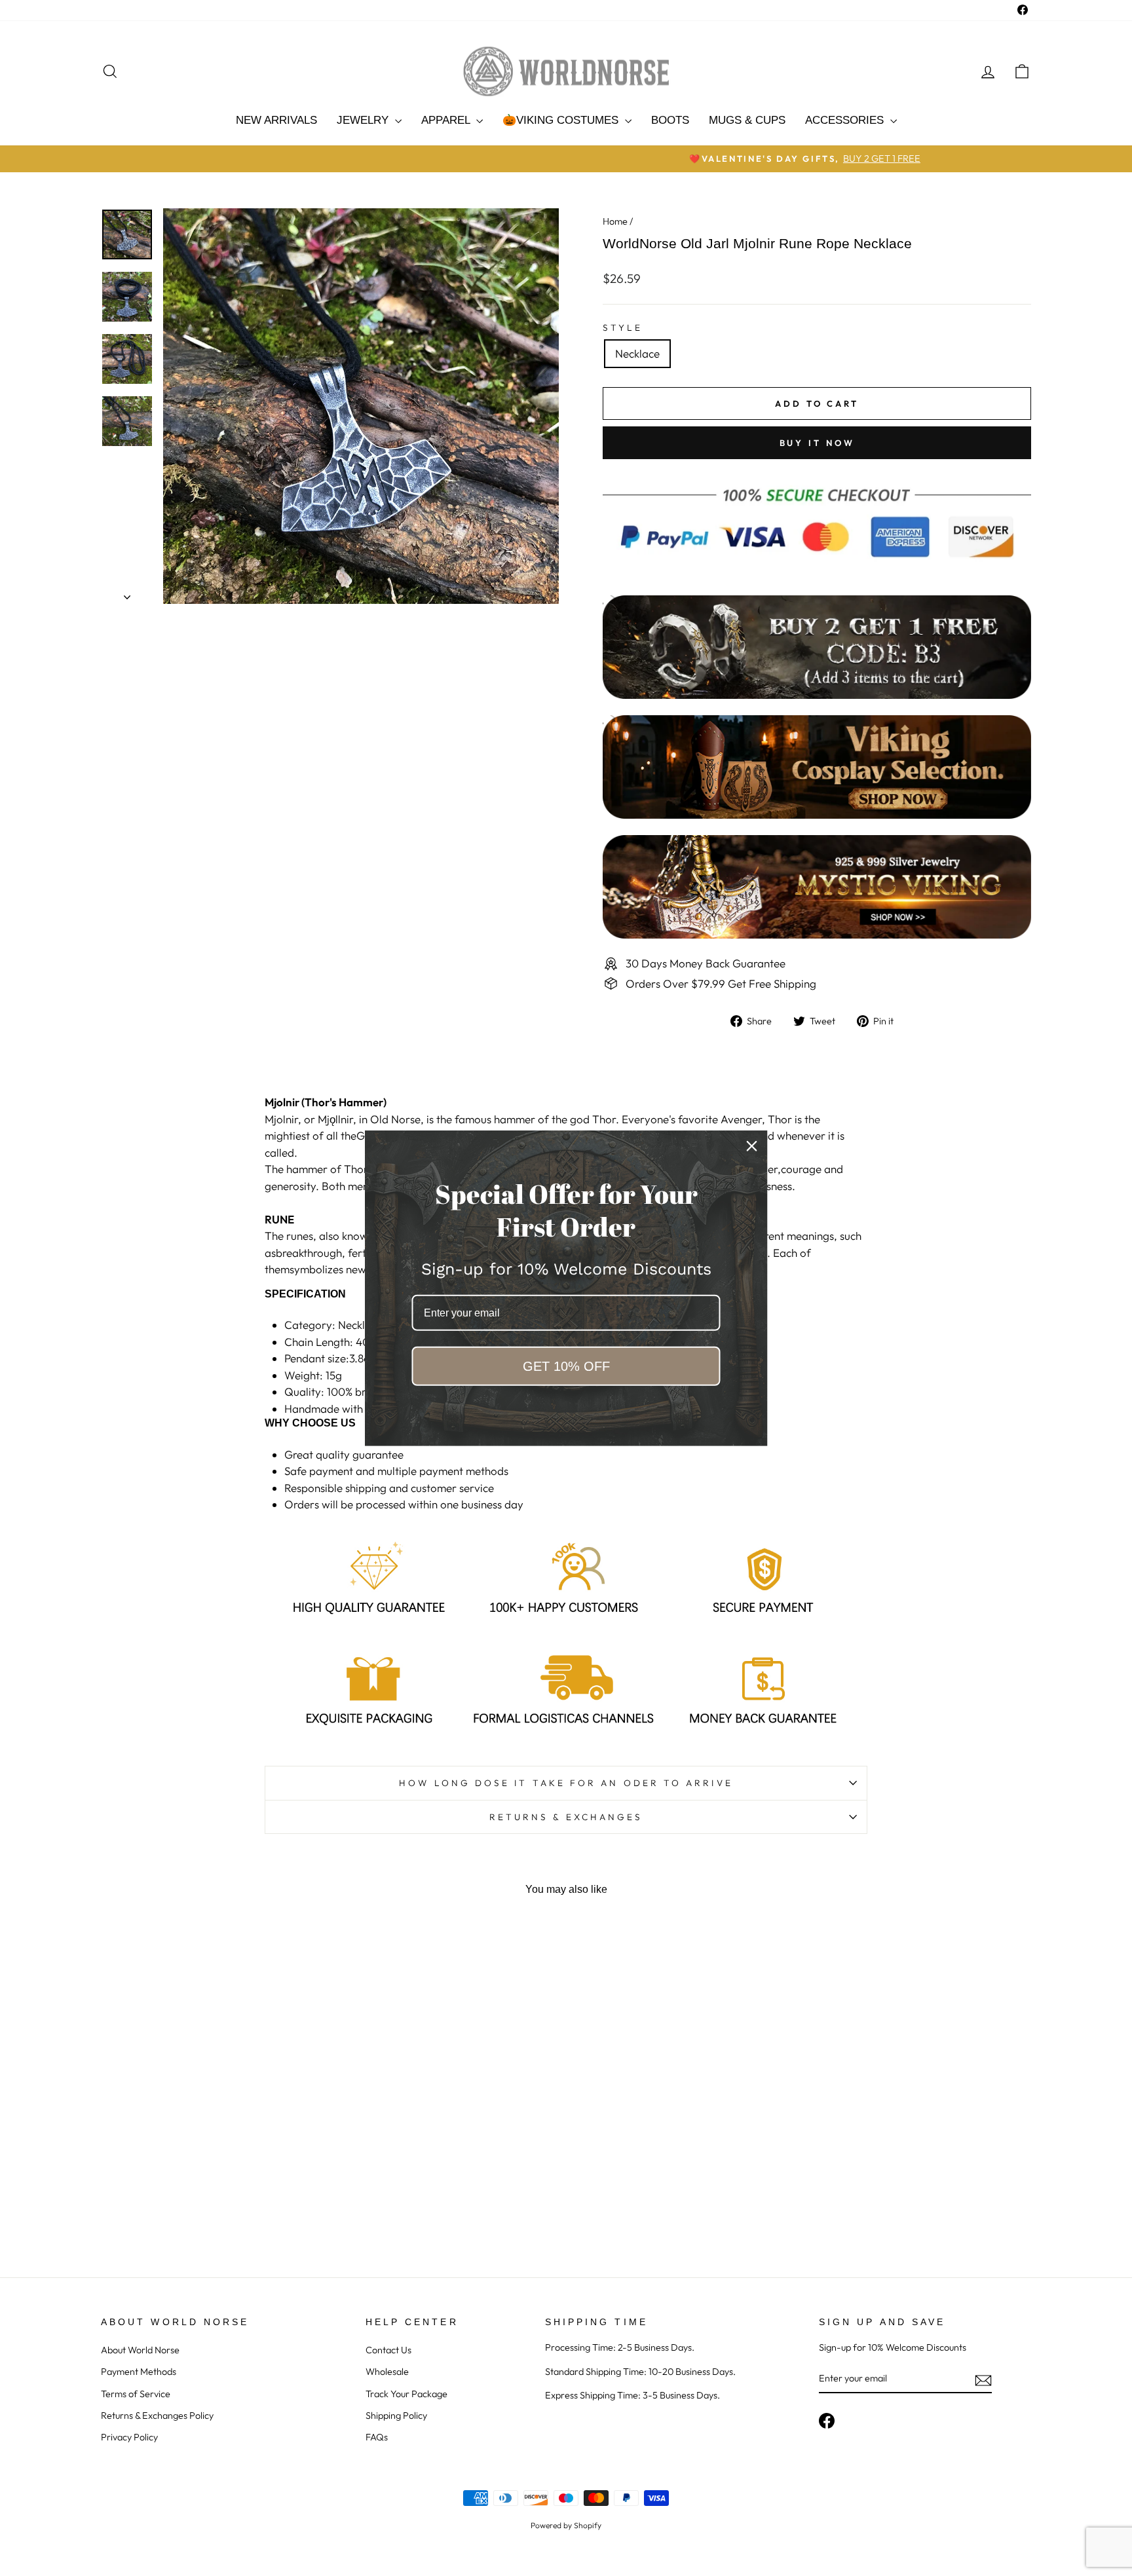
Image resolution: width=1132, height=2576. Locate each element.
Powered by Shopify (566, 2525)
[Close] (752, 1146)
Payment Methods (139, 2372)
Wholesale (387, 2372)
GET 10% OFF (566, 1366)
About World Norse (140, 2350)
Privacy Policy (129, 2437)
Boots (670, 120)
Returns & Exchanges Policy (157, 2416)
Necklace (637, 353)
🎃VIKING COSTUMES (562, 120)
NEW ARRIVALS (276, 120)
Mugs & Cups (747, 120)
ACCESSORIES (846, 120)
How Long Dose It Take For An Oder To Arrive (566, 1783)
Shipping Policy (396, 2416)
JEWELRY (364, 120)
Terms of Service (136, 2394)
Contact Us (388, 2350)
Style (623, 327)
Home (615, 221)
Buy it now (817, 443)
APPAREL (447, 120)
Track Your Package (406, 2394)
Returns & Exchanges (566, 1817)
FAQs (377, 2437)
